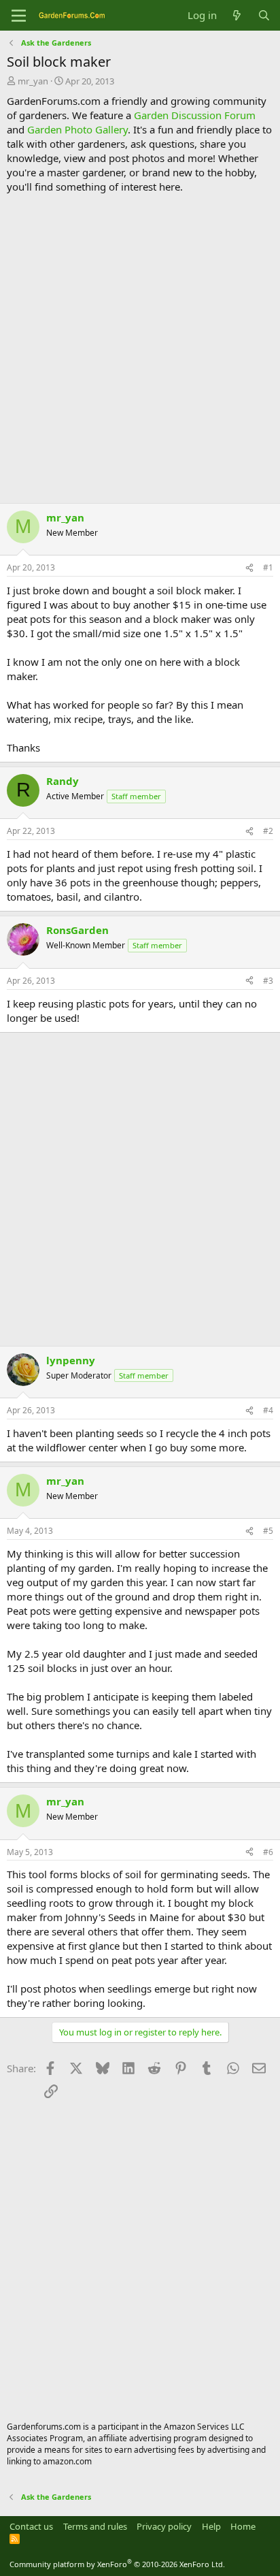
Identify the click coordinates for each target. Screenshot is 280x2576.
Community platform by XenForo (117, 2564)
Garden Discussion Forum (195, 115)
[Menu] (19, 16)
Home (243, 2526)
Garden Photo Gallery (77, 129)
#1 (268, 567)
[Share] (249, 568)
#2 (268, 831)
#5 (268, 1531)
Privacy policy (164, 2526)
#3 (268, 981)
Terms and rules (95, 2526)
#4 (268, 1410)
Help (211, 2526)
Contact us (31, 2526)
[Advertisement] (140, 349)
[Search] (264, 15)
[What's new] (237, 15)
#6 (268, 1852)
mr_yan (33, 81)
